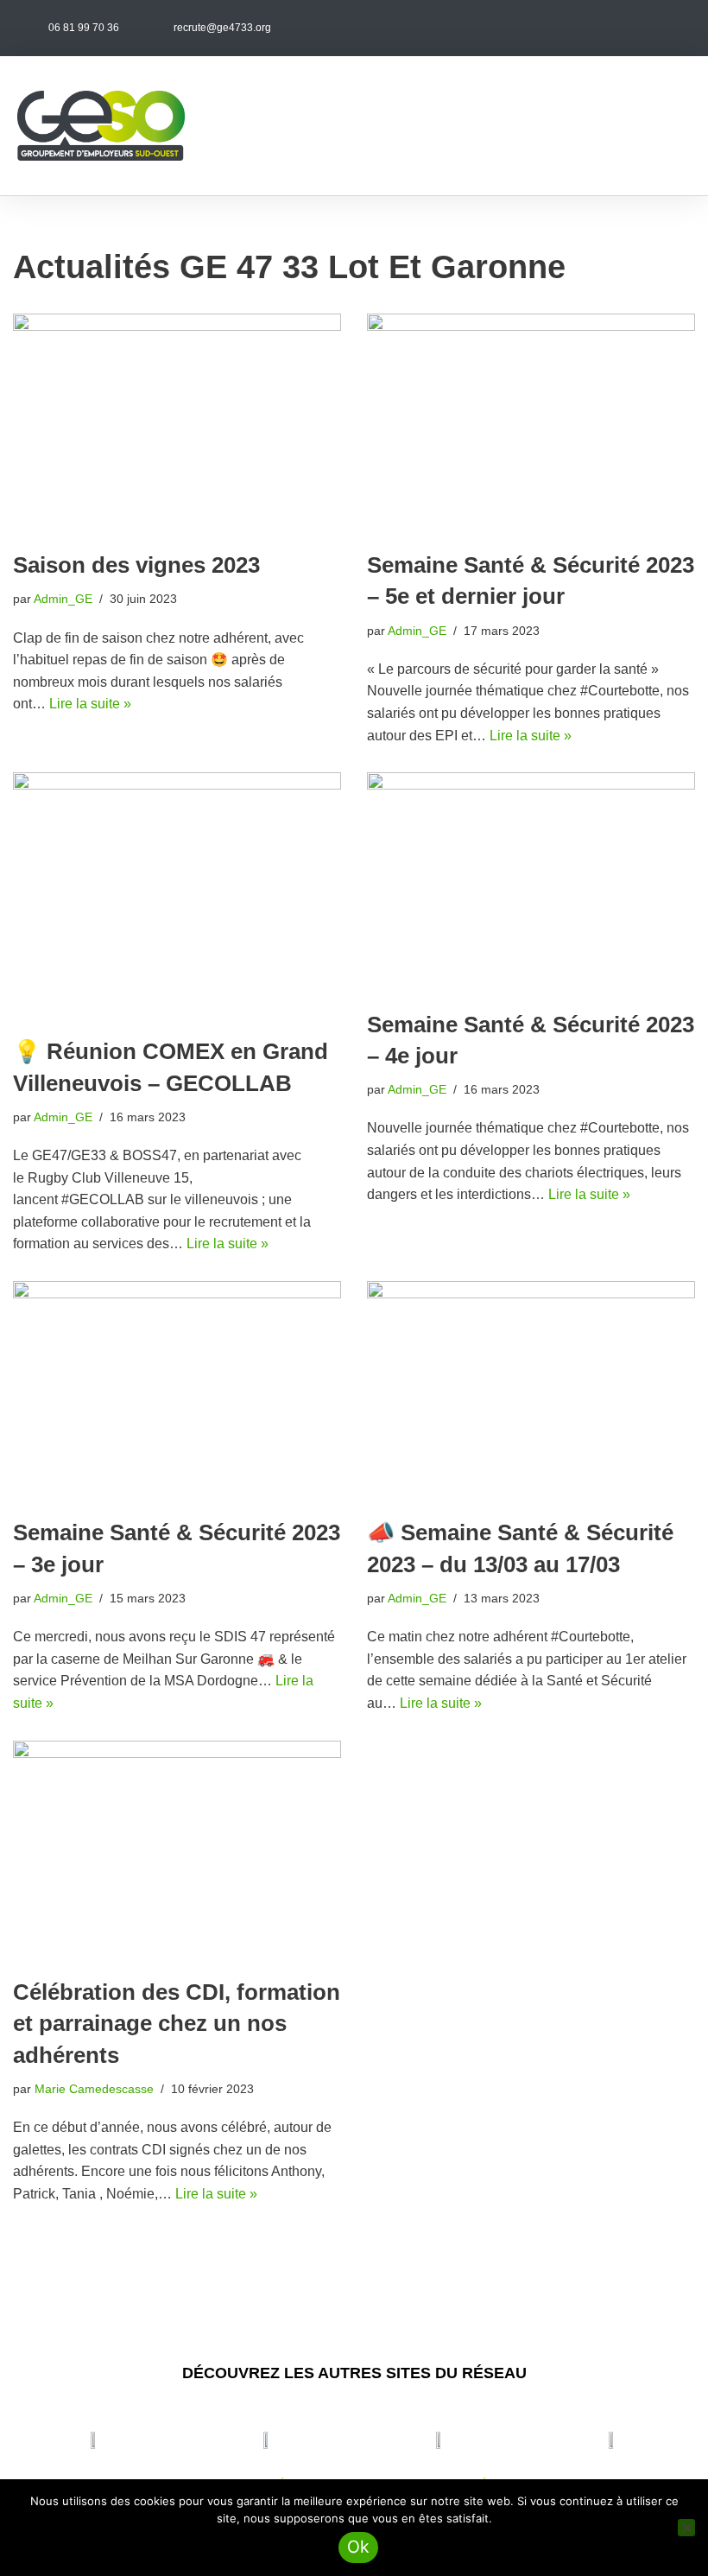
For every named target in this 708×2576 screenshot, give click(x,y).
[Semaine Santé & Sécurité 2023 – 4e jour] (531, 882)
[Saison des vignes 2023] (177, 423)
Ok (359, 2547)
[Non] (686, 2528)
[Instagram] (640, 28)
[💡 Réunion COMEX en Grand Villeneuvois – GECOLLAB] (177, 895)
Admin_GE (63, 599)
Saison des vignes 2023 (136, 565)
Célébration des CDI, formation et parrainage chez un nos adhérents (177, 2024)
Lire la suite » (90, 704)
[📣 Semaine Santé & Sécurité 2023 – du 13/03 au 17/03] (531, 1390)
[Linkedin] (674, 28)
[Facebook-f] (606, 28)
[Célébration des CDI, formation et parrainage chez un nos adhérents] (177, 1850)
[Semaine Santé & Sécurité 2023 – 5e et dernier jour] (531, 423)
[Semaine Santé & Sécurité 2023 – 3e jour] (177, 1390)
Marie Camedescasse (94, 2089)
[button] (679, 126)
